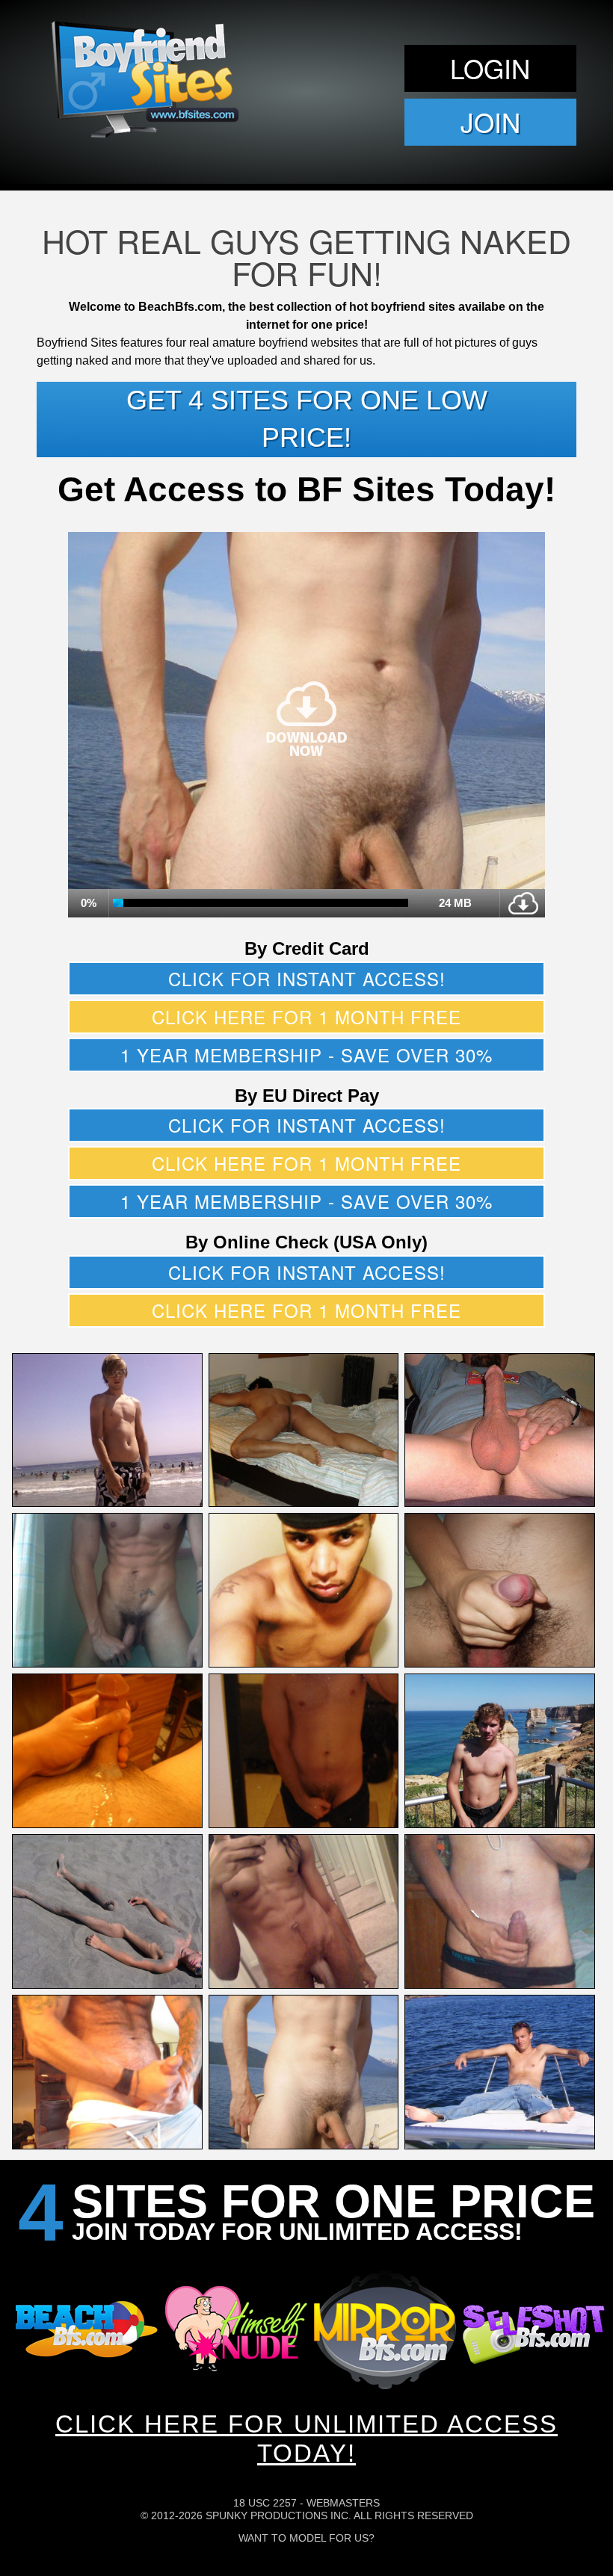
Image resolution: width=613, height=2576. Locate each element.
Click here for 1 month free (306, 1016)
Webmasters (343, 2503)
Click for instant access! (307, 978)
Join (490, 122)
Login (490, 68)
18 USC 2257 (265, 2503)
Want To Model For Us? (306, 2538)
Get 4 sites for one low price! (307, 419)
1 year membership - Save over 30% (306, 1055)
